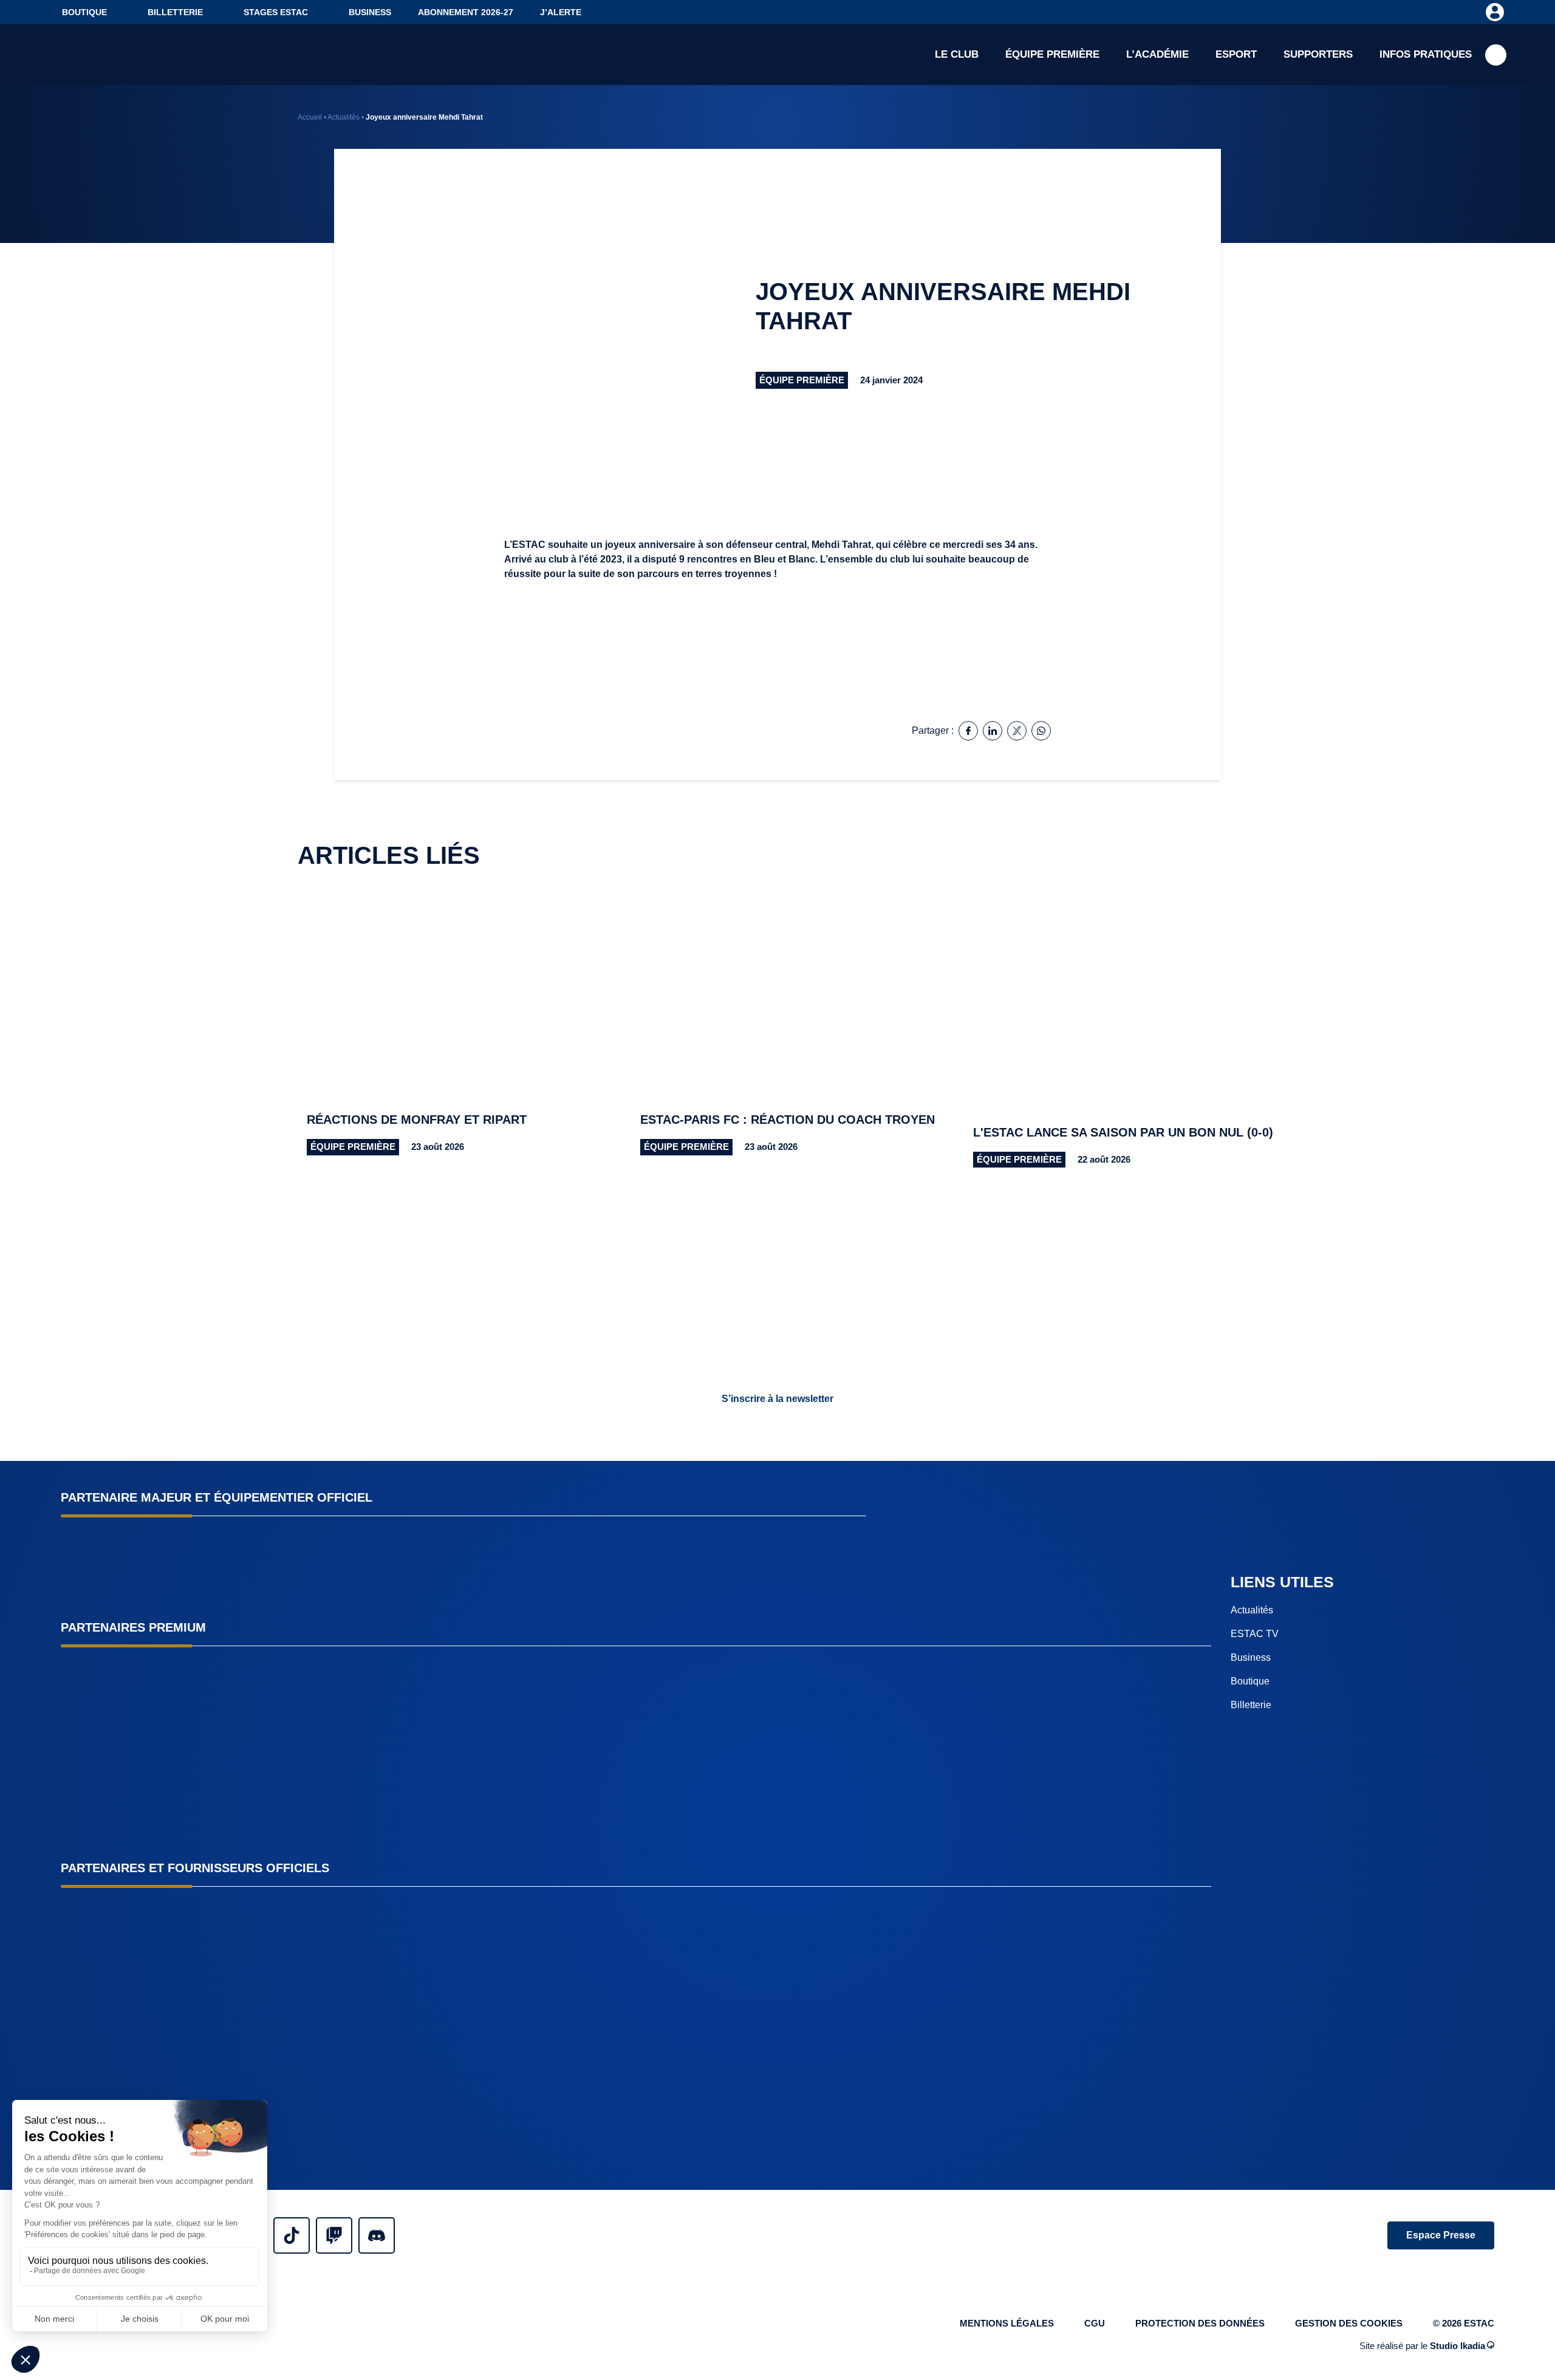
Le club (957, 54)
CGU (1095, 2323)
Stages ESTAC (276, 12)
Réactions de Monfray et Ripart (417, 1120)
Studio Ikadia (1458, 2346)
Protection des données (1200, 2323)
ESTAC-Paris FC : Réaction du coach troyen (788, 1120)
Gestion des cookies (1349, 2323)
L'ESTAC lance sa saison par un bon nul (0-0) (1123, 1132)
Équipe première (1052, 54)
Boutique (84, 12)
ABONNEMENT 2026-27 (466, 12)
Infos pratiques (1426, 54)
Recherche (1496, 55)
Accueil (310, 117)
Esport (1236, 54)
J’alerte (561, 12)
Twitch (334, 2235)
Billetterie (175, 12)
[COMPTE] (1495, 12)
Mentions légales (1007, 2323)
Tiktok (292, 2235)
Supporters (1318, 54)
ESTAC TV (1255, 1634)
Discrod (377, 2235)
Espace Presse (1441, 2235)
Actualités (343, 117)
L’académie (1157, 54)
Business (370, 12)
